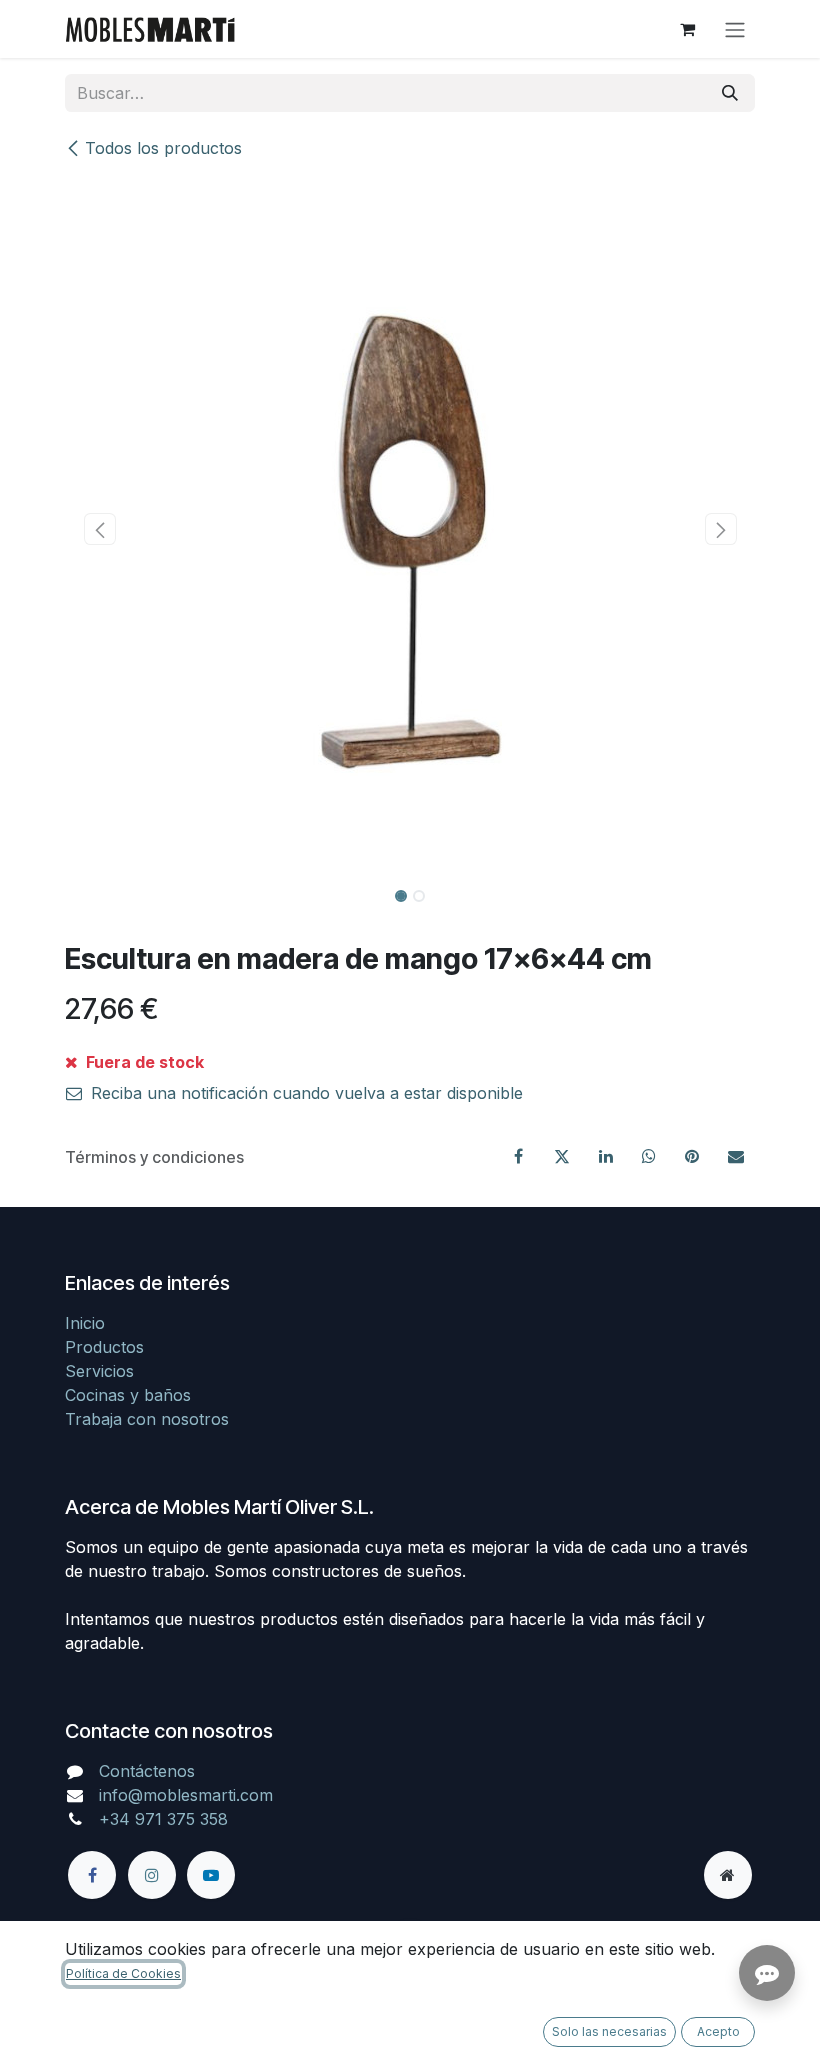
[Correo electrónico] (736, 1156)
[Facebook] (519, 1156)
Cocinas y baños (128, 1395)
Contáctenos (147, 1771)
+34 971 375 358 (163, 1819)
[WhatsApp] (649, 1156)
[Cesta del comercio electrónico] (687, 29)
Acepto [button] (718, 2031)
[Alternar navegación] (735, 29)
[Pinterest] (692, 1156)
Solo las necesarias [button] (609, 2031)
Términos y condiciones (154, 1157)
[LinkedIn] (606, 1156)
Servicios (99, 1371)
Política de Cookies (123, 1973)
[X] (562, 1156)
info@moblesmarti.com (186, 1795)
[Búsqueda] (730, 93)
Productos (104, 1347)
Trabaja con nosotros (147, 1419)
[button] (99, 529)
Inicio (85, 1323)
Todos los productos (163, 148)
